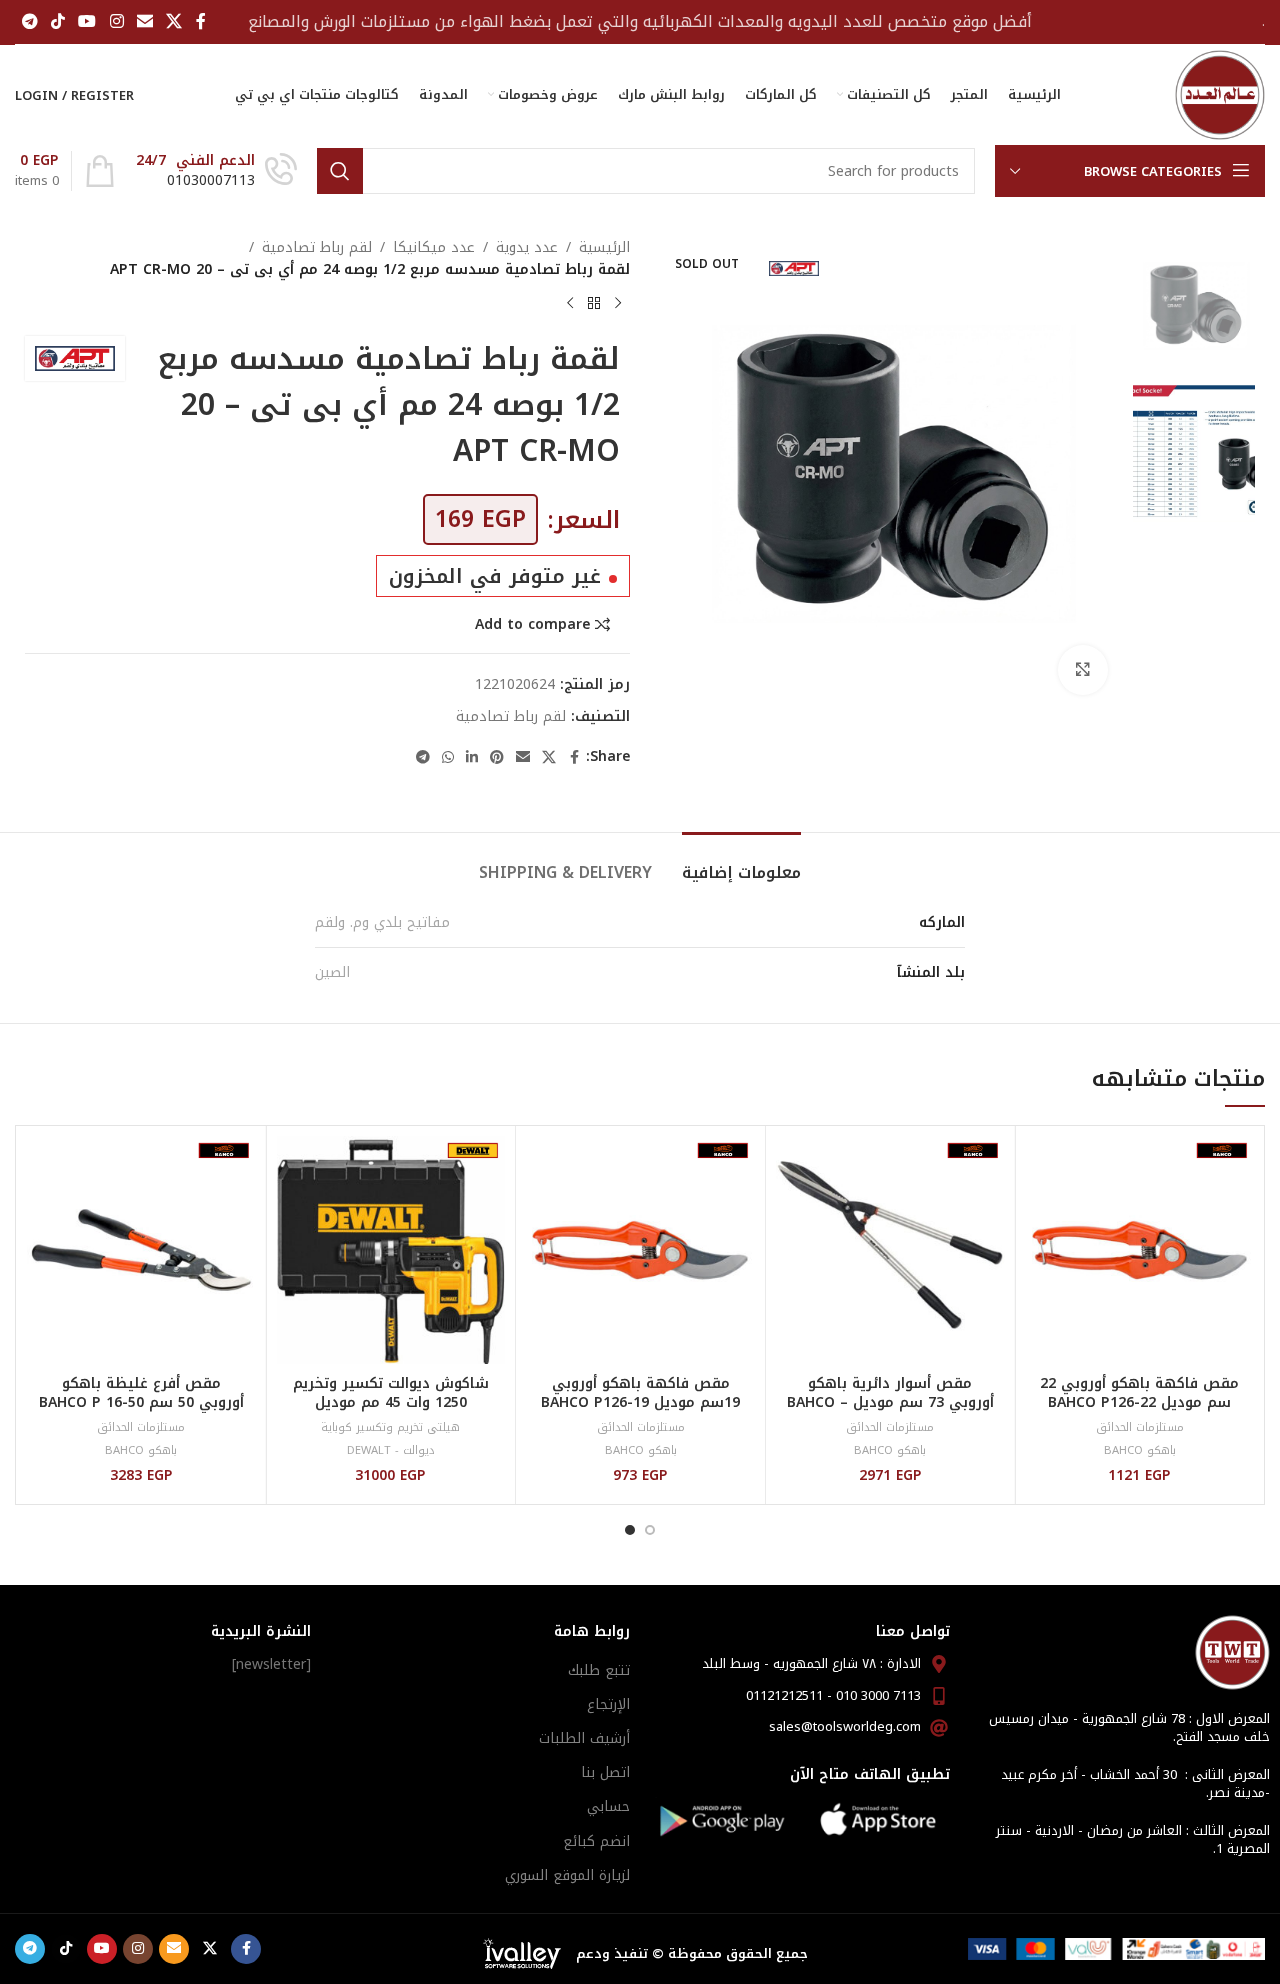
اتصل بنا (605, 1772)
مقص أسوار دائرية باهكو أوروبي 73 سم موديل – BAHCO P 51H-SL (890, 1403)
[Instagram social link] (116, 21)
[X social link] (174, 21)
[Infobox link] (216, 171)
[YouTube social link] (87, 21)
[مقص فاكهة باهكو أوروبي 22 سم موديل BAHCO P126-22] (1139, 1250)
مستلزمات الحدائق (1140, 1427)
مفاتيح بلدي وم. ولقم (382, 922)
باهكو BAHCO (1140, 1450)
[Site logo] (1220, 94)
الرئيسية (604, 248)
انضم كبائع (596, 1841)
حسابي (608, 1806)
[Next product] (570, 304)
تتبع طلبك (599, 1670)
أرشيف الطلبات (584, 1738)
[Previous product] (618, 304)
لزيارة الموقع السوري (567, 1875)
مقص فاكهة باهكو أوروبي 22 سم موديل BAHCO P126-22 (1139, 1393)
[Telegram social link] (29, 21)
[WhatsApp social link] (448, 758)
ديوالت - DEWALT (391, 1450)
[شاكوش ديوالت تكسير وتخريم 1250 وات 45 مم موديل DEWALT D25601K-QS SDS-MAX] (391, 1250)
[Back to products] (594, 304)
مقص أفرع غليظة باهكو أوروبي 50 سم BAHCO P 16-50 (141, 1393)
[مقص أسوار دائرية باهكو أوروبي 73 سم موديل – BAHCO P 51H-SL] (890, 1250)
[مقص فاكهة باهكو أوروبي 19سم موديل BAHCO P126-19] (640, 1250)
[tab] (741, 862)
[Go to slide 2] (630, 1530)
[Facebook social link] (201, 21)
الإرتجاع (608, 1704)
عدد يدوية (527, 248)
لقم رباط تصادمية (317, 248)
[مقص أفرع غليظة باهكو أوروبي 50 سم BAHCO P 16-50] (141, 1250)
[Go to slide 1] (650, 1530)
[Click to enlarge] (1083, 670)
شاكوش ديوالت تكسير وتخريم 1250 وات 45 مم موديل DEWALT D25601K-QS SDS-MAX (391, 1413)
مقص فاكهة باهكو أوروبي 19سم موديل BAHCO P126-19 (640, 1393)
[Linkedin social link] (472, 758)
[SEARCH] (340, 171)
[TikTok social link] (57, 21)
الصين (332, 972)
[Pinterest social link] (497, 758)
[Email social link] (144, 21)
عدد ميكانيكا (434, 248)
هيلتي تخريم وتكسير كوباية (390, 1427)
